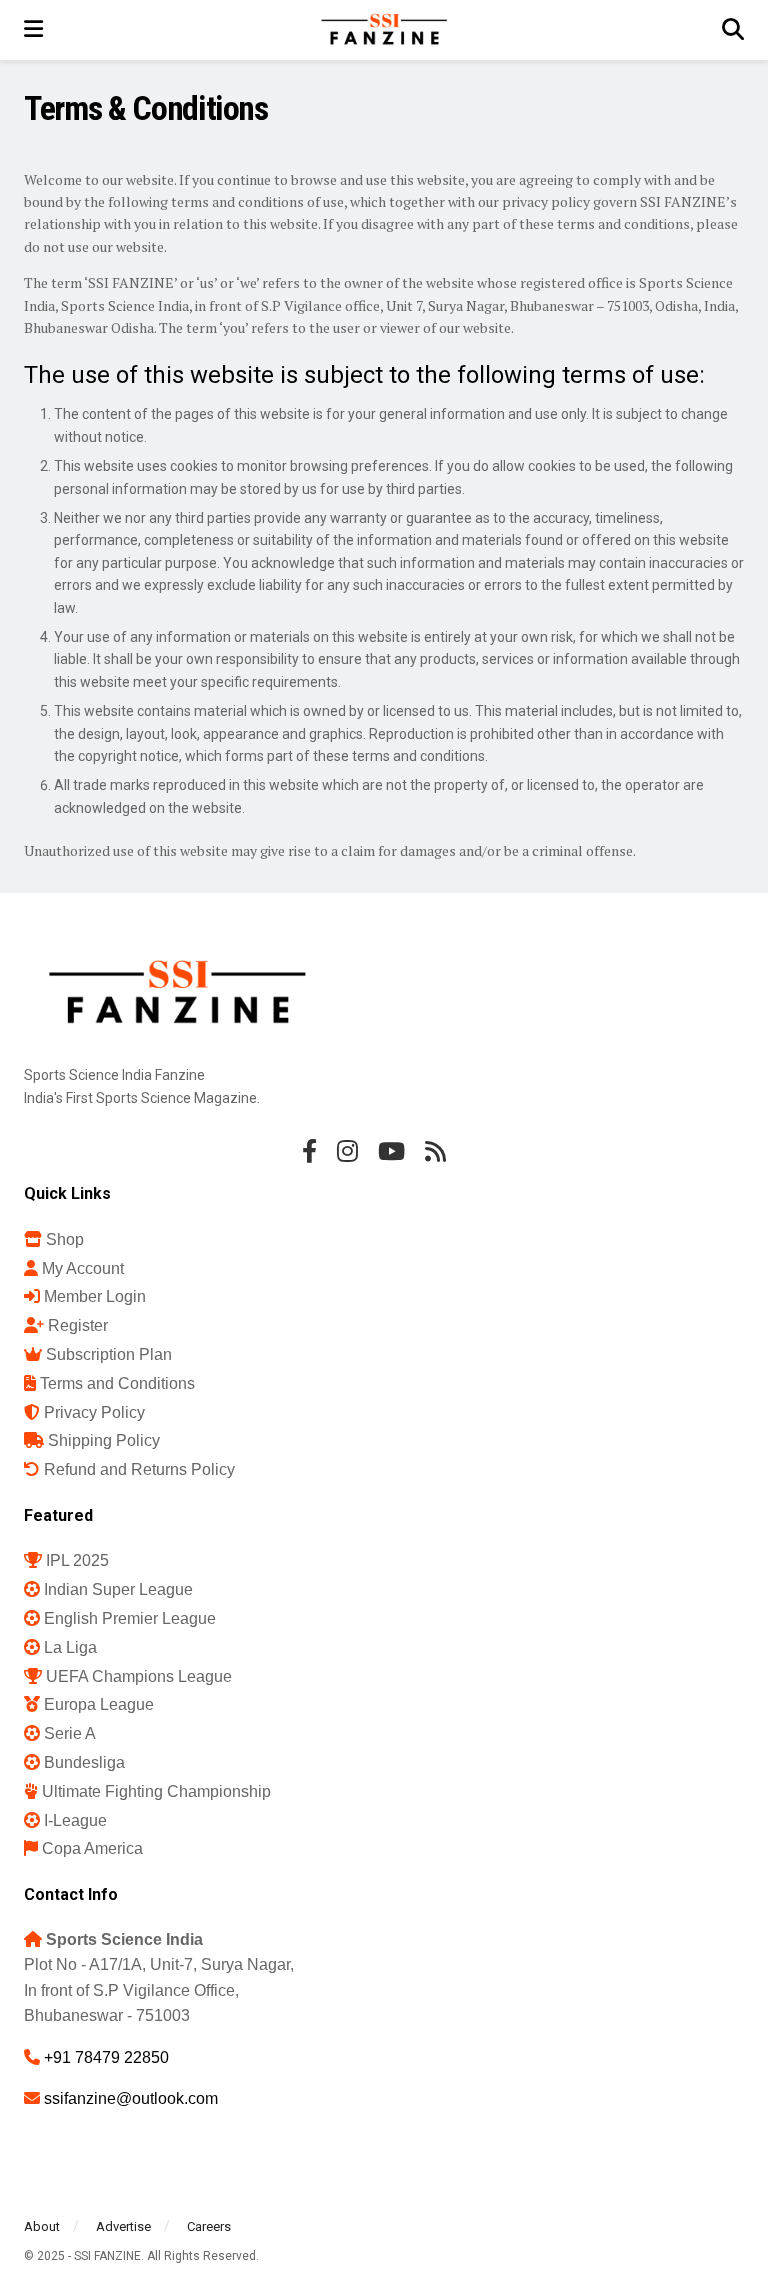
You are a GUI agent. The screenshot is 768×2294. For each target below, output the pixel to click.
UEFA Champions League (139, 1676)
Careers (209, 2226)
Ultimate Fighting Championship (156, 1791)
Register (78, 1325)
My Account (83, 1268)
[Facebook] (309, 1151)
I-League (75, 1820)
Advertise (123, 2226)
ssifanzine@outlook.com (131, 2098)
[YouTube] (391, 1151)
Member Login (95, 1296)
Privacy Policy (94, 1412)
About (42, 2226)
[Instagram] (347, 1151)
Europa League (99, 1704)
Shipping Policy (104, 1440)
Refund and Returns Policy (139, 1469)
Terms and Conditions (117, 1383)
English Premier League (130, 1618)
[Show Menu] (33, 30)
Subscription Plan (109, 1354)
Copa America (92, 1848)
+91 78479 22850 (106, 2057)
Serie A (70, 1733)
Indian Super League (118, 1589)
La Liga (70, 1647)
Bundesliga (84, 1762)
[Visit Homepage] (382, 30)
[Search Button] (733, 30)
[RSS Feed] (435, 1151)
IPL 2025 (77, 1560)
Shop (65, 1239)
